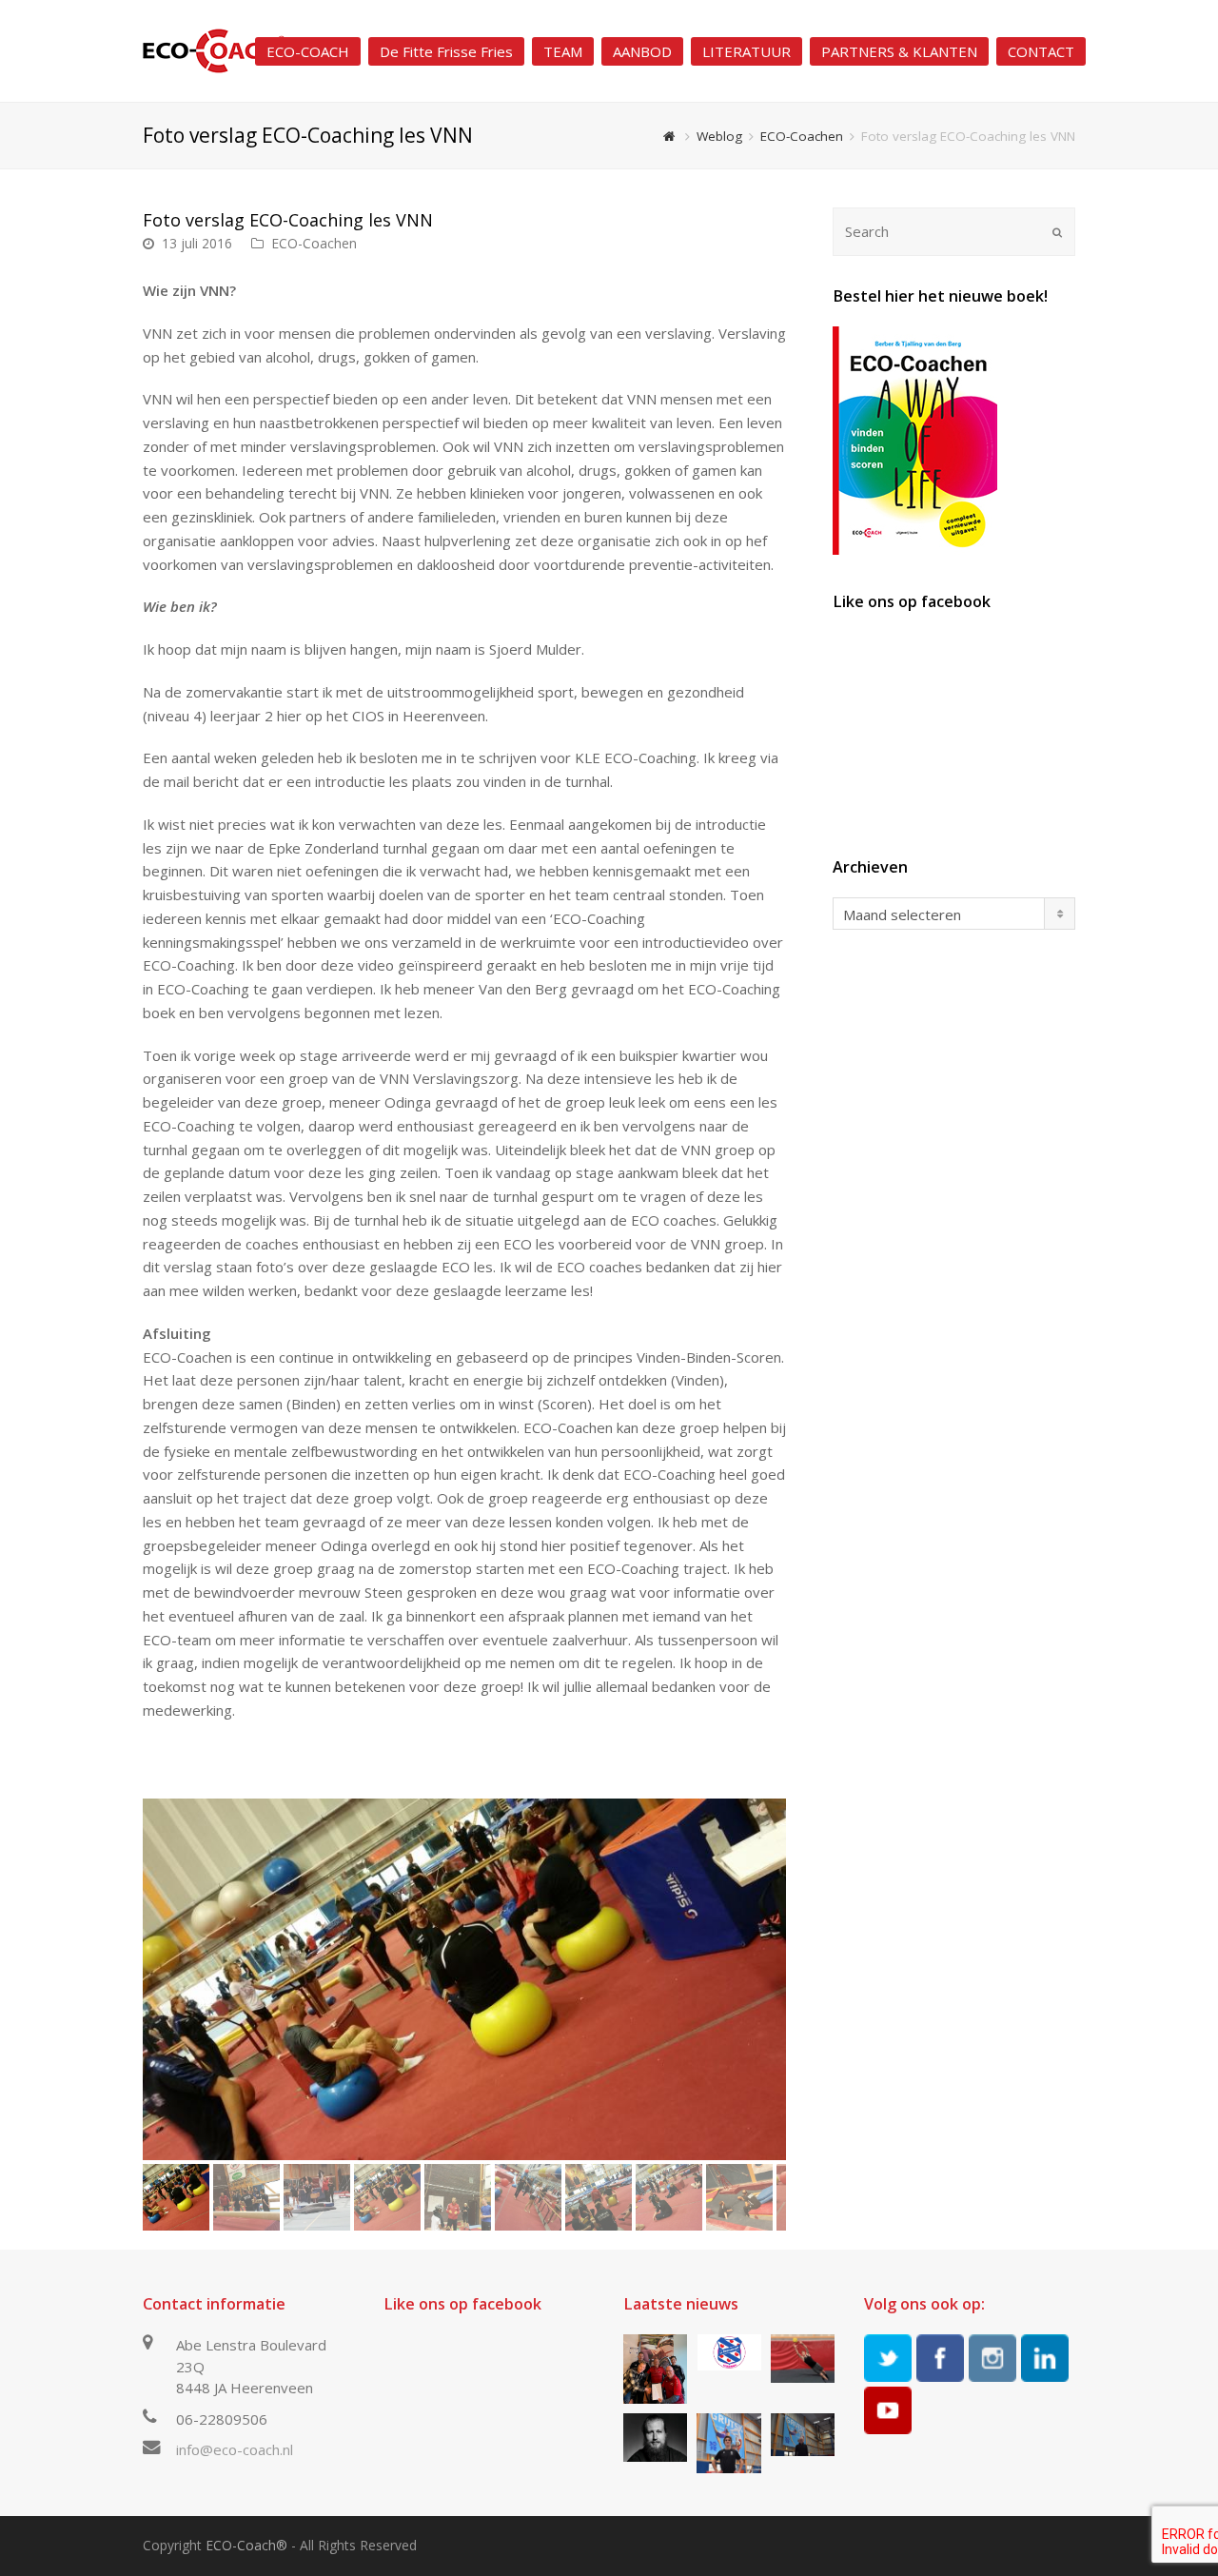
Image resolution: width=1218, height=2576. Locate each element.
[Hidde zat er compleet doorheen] (655, 2438)
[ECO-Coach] (214, 49)
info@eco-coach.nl (235, 2449)
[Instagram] (992, 2358)
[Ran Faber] (728, 2443)
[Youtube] (888, 2410)
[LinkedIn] (1045, 2358)
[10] (464, 1979)
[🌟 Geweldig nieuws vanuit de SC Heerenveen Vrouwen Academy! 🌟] (728, 2352)
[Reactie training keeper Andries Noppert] (803, 2359)
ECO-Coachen (314, 243)
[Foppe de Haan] (803, 2435)
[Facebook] (940, 2358)
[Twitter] (888, 2358)
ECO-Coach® (246, 2545)
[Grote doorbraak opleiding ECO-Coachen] (655, 2369)
